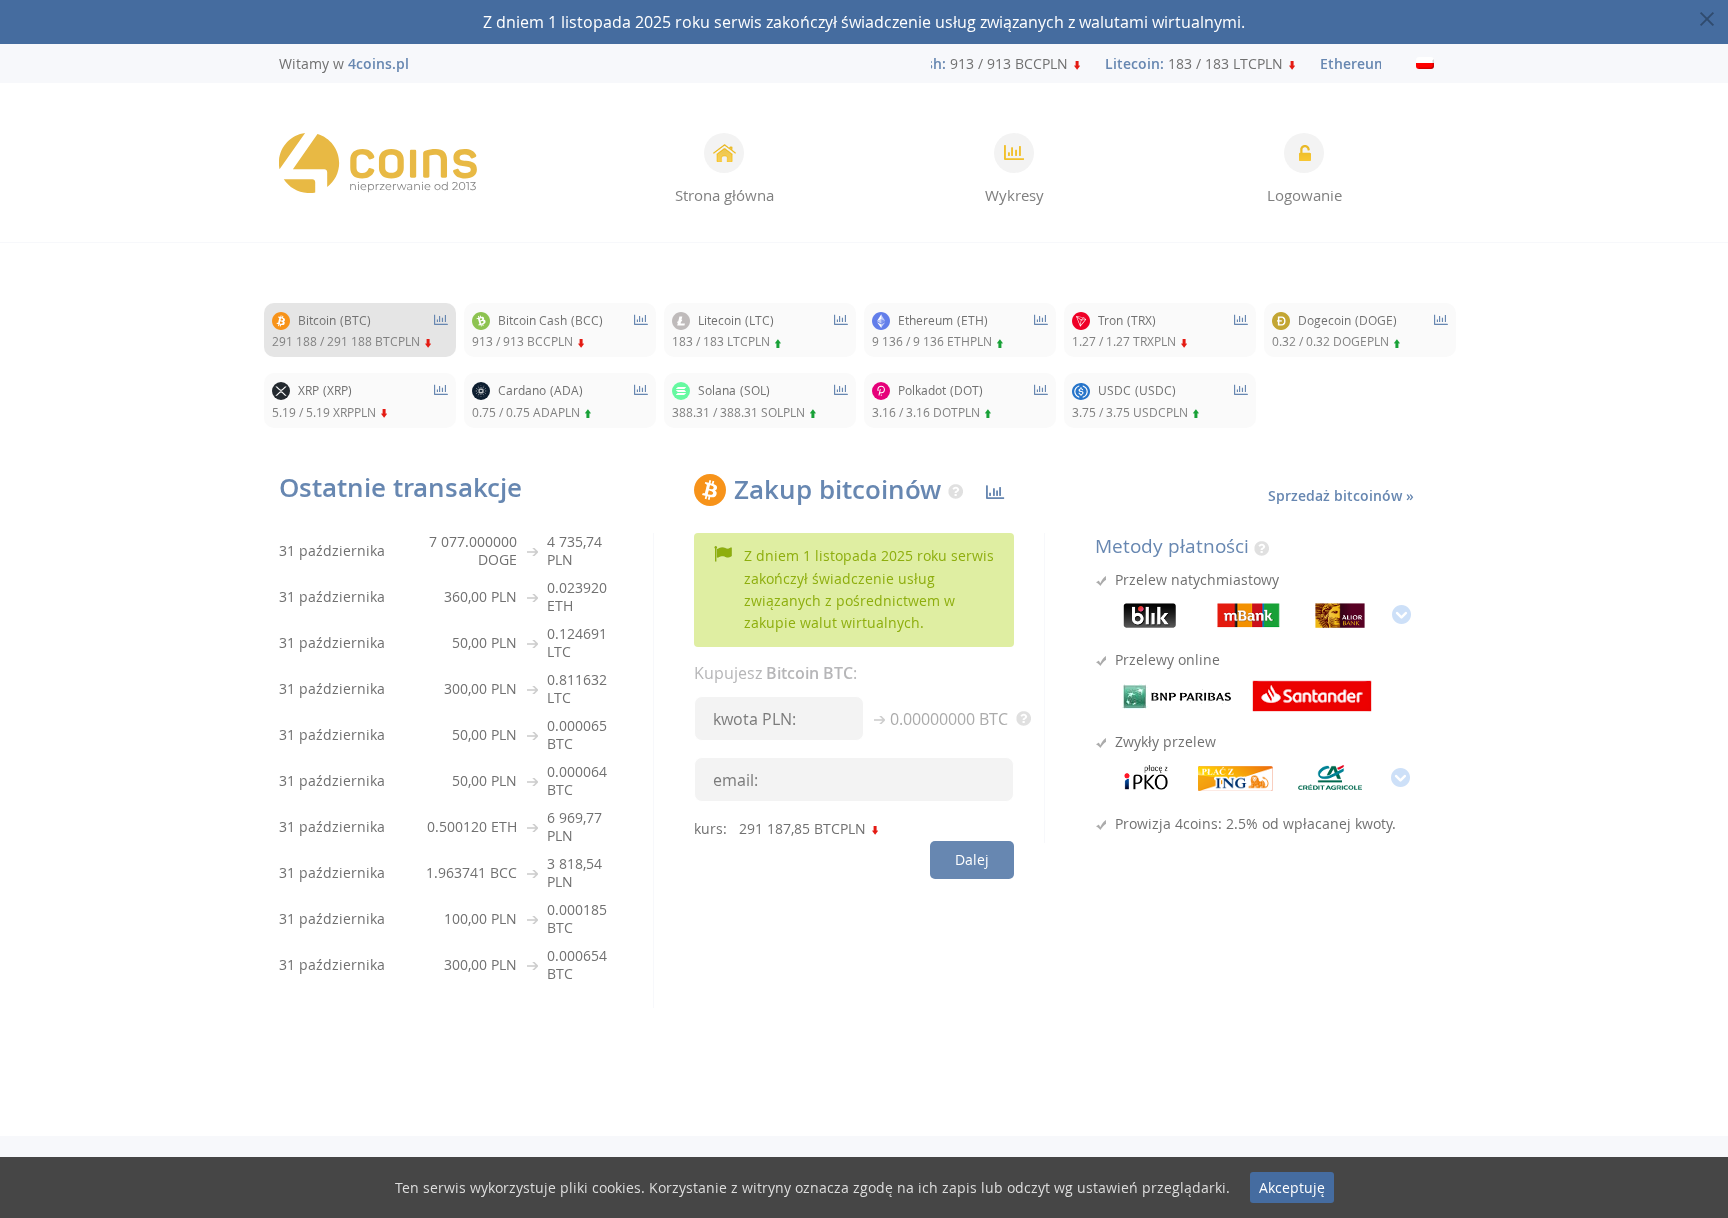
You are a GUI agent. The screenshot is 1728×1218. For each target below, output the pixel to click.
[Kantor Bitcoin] (378, 163)
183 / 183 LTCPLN (1185, 63)
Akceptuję (1292, 1187)
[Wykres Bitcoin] (441, 330)
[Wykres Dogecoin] (1441, 330)
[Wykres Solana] (841, 400)
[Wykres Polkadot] (1041, 400)
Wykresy (1014, 195)
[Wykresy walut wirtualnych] (995, 492)
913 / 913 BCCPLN (953, 63)
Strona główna (724, 195)
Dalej (972, 859)
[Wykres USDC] (1241, 400)
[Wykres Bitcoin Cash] (641, 330)
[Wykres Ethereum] (1041, 330)
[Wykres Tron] (1241, 330)
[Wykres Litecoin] (841, 330)
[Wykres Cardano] (641, 400)
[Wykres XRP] (441, 400)
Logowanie (1304, 195)
